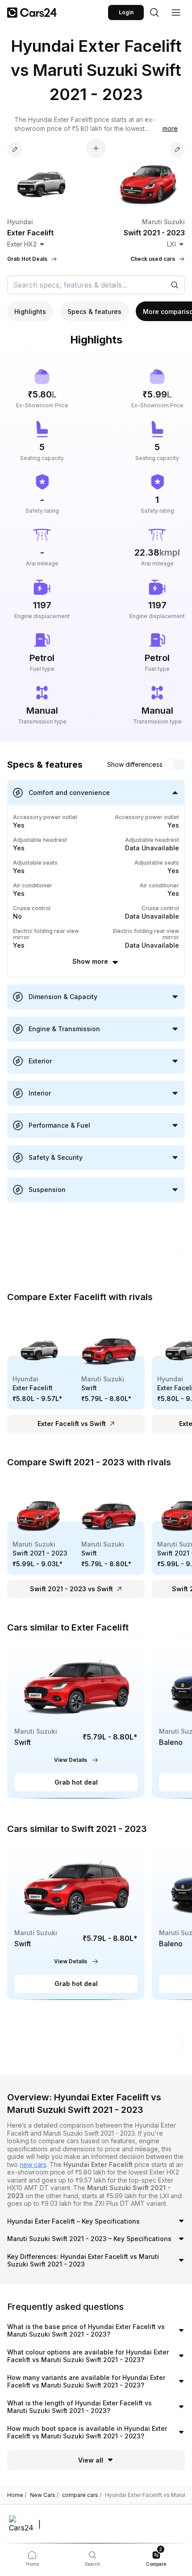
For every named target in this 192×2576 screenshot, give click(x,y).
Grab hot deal (76, 1782)
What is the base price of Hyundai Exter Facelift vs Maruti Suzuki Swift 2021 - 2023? (86, 2331)
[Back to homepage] (32, 13)
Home (17, 2495)
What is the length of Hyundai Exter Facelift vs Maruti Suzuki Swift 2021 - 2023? (79, 2407)
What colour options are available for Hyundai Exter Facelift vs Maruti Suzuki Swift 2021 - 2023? (88, 2356)
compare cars (82, 2495)
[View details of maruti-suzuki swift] (76, 1720)
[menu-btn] (176, 13)
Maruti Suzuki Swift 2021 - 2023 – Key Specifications (89, 2239)
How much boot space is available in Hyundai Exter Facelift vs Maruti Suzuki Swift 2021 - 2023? (87, 2432)
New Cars (44, 2495)
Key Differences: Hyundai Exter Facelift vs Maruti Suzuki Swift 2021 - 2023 (83, 2260)
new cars (33, 2164)
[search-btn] (154, 13)
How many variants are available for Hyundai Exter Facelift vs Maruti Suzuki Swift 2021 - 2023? (86, 2382)
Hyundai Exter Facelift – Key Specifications (73, 2221)
